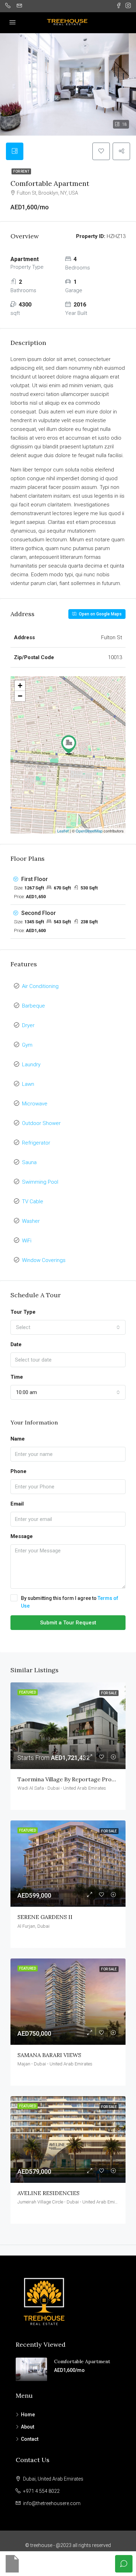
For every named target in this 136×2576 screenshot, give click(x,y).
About (28, 2427)
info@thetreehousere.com (52, 2503)
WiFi (27, 1241)
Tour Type (23, 1312)
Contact (30, 2439)
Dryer (28, 1025)
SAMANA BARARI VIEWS (49, 2055)
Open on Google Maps (100, 614)
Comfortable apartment (82, 2361)
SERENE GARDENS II (45, 1917)
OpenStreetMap (89, 831)
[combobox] (68, 1327)
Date (16, 1344)
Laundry (31, 1065)
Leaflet (63, 831)
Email (17, 1504)
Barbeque (33, 1006)
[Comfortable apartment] (69, 745)
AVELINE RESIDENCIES (48, 2193)
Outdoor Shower (41, 1123)
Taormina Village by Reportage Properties (74, 1779)
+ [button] (20, 686)
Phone (18, 1471)
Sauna (29, 1162)
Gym (27, 1045)
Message (22, 1536)
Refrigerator (36, 1143)
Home (28, 2415)
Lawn (28, 1084)
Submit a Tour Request (68, 1623)
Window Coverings (44, 1260)
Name (18, 1439)
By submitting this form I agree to (70, 1602)
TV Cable (33, 1202)
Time (17, 1377)
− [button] (20, 696)
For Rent (21, 171)
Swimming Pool (40, 1182)
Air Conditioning (40, 986)
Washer (31, 1221)
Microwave (35, 1104)
